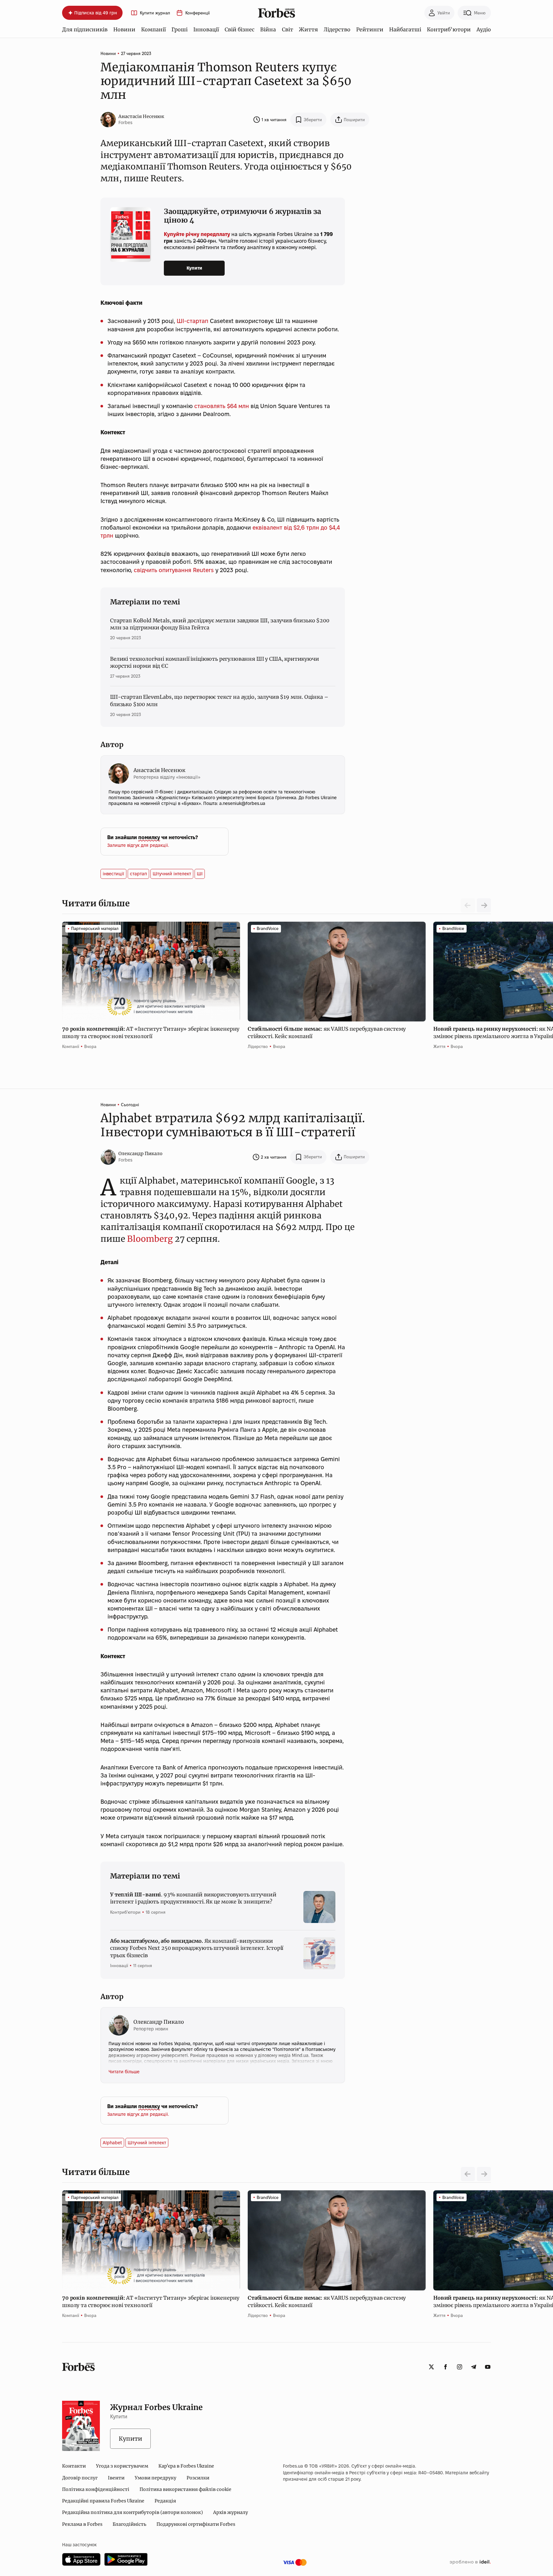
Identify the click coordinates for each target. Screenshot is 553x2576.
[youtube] (488, 2367)
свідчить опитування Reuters (174, 570)
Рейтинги (370, 29)
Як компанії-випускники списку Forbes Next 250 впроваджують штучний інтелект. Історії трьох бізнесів (197, 1948)
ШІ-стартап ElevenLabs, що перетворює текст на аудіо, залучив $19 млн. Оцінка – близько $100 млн (219, 700)
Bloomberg (150, 1239)
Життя (308, 29)
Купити (194, 268)
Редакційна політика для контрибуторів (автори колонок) (132, 2512)
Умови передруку (156, 2478)
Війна (268, 29)
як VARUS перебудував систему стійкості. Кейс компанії (327, 1032)
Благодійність (129, 2524)
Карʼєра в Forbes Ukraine (186, 2466)
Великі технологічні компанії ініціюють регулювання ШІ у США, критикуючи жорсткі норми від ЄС (215, 662)
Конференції (197, 13)
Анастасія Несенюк (141, 116)
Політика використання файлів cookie (185, 2489)
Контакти (74, 2466)
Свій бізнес (240, 29)
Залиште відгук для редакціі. (138, 845)
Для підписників (85, 29)
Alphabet (112, 2143)
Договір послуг (80, 2478)
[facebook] (445, 2367)
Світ (288, 29)
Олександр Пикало (140, 1154)
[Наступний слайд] (484, 905)
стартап (138, 874)
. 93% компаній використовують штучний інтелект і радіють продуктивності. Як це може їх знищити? (193, 1898)
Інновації (206, 29)
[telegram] (474, 2367)
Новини (124, 29)
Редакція (165, 2501)
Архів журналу (231, 2512)
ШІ (200, 874)
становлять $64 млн (222, 406)
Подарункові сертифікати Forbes (196, 2524)
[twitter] (431, 2367)
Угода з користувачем (122, 2466)
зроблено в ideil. (470, 2562)
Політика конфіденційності (96, 2489)
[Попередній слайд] (468, 2174)
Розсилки (198, 2478)
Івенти (116, 2478)
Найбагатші (405, 29)
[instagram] (460, 2367)
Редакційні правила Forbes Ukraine (103, 2501)
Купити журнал (155, 13)
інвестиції (113, 874)
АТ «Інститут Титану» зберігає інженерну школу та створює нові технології (151, 1032)
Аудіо (484, 29)
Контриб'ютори (449, 29)
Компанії (153, 29)
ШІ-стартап (192, 321)
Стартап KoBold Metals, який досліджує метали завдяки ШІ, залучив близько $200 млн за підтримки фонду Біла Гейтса (220, 624)
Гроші (180, 29)
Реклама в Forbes (82, 2524)
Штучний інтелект (172, 874)
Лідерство (337, 29)
